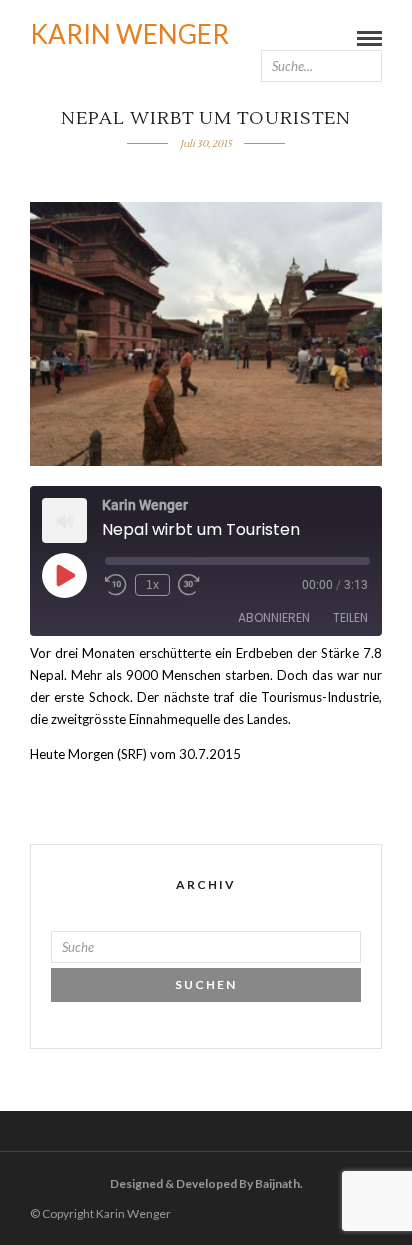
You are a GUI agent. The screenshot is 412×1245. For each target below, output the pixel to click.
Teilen (350, 617)
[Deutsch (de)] (373, 25)
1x (152, 585)
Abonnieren (274, 617)
